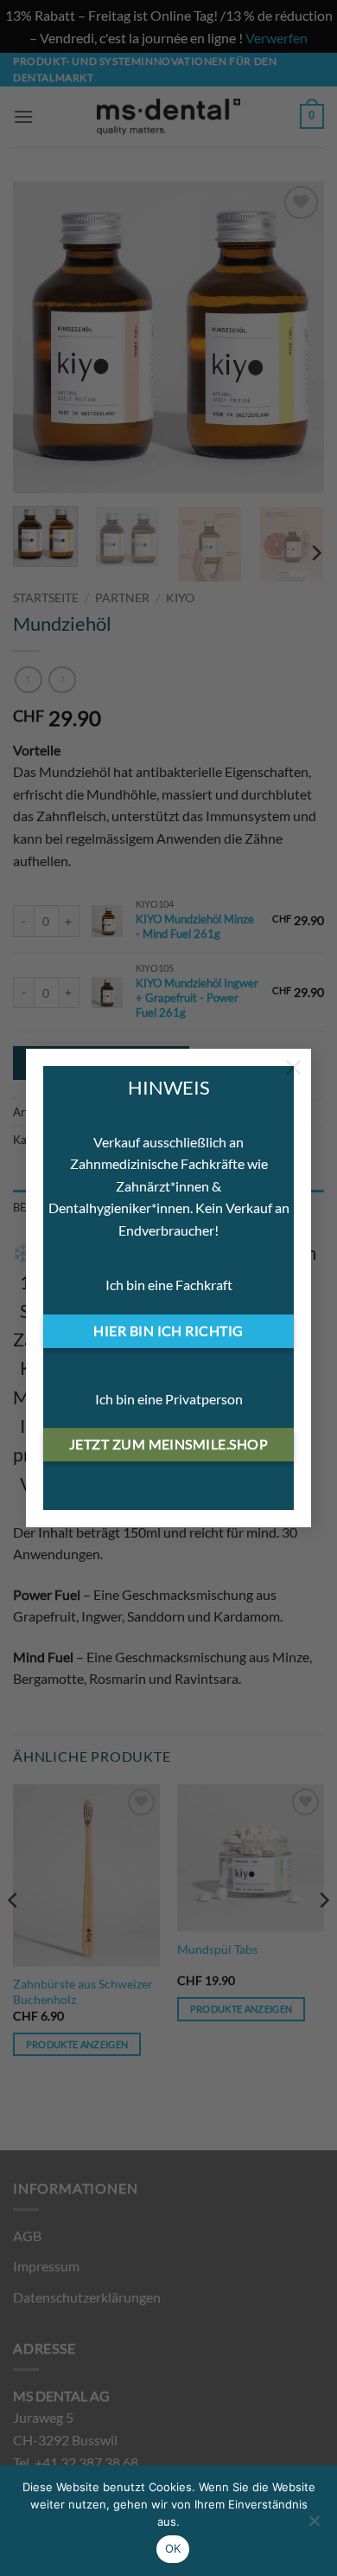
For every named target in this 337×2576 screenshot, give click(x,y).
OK (173, 2548)
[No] (314, 2526)
